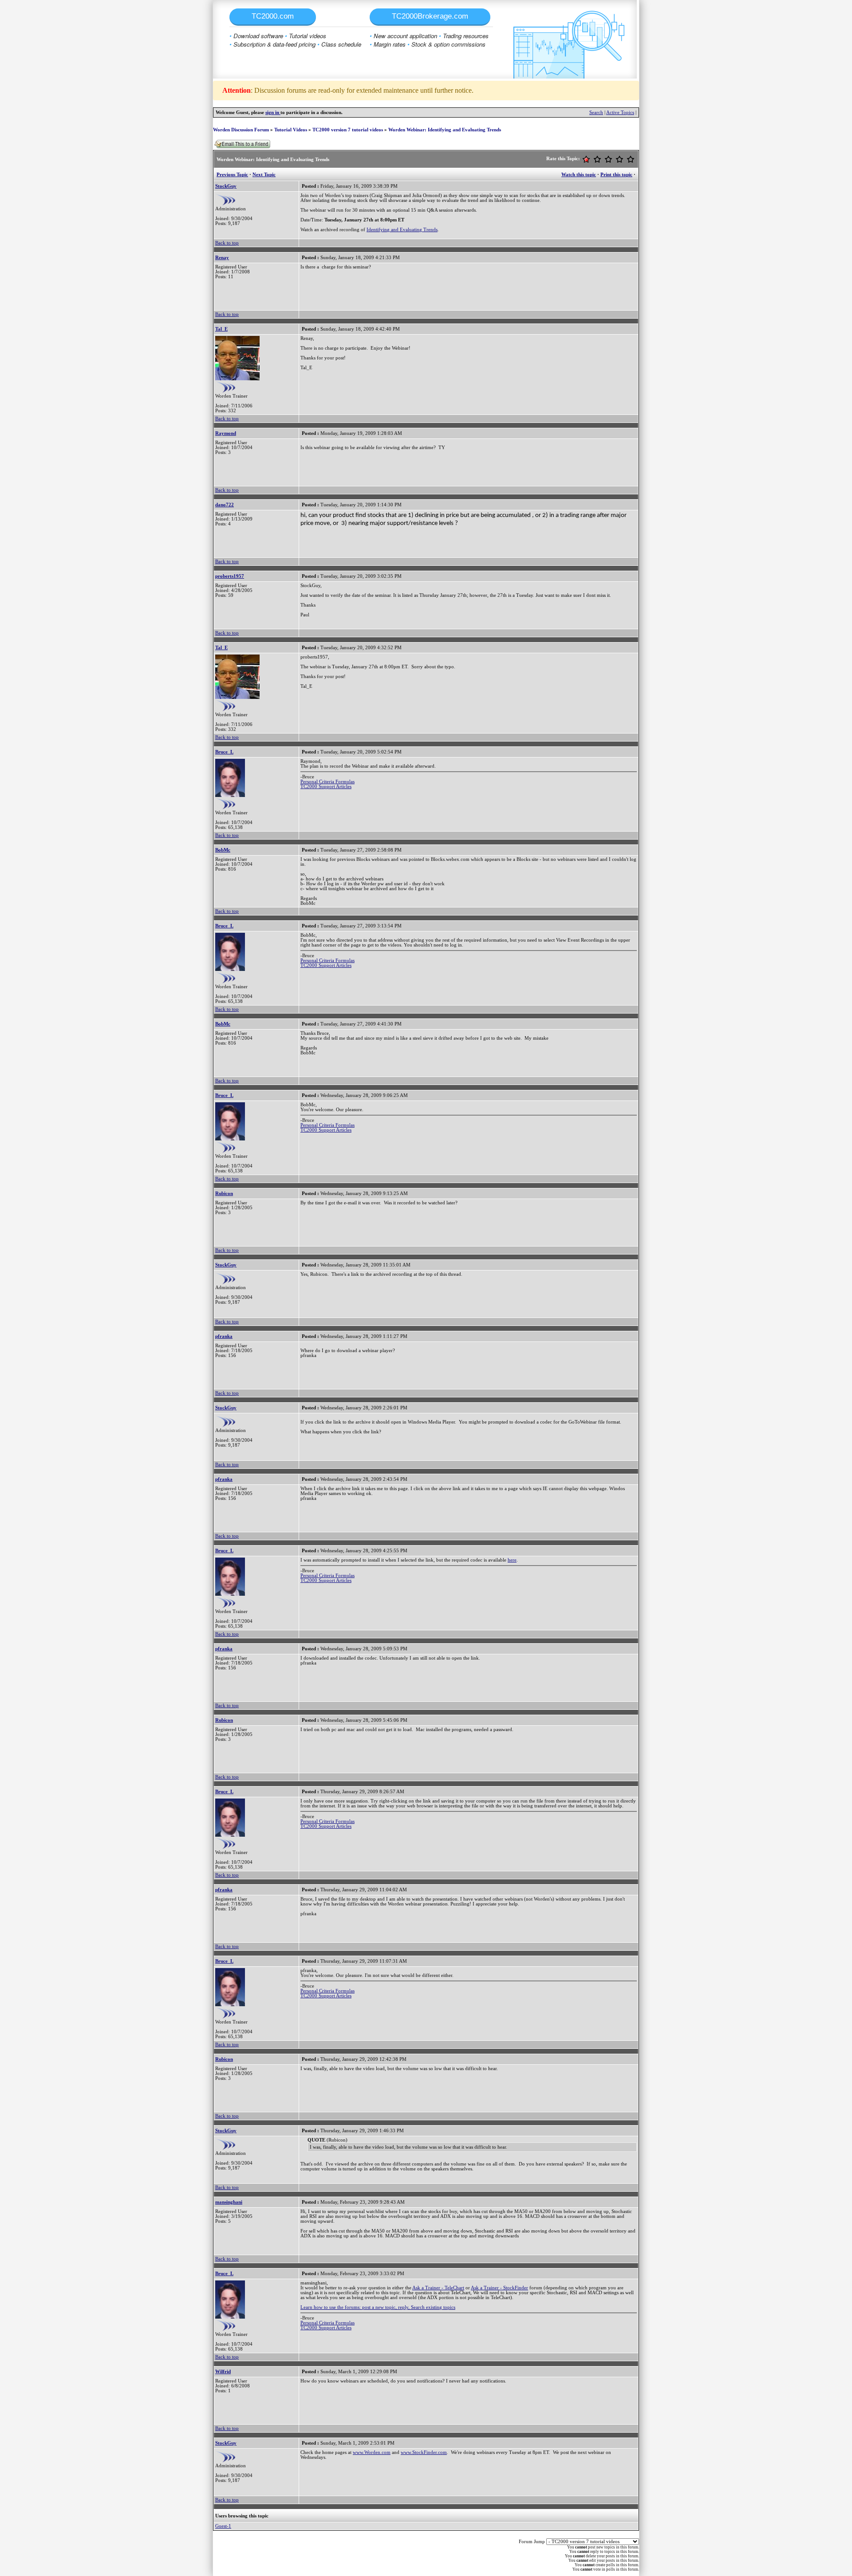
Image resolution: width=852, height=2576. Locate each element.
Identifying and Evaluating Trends (402, 230)
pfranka (224, 1336)
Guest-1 (223, 2526)
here (512, 1560)
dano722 (225, 505)
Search (596, 112)
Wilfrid (223, 2372)
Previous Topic (232, 175)
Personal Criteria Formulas (327, 782)
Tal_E (221, 329)
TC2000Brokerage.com (430, 16)
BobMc (223, 850)
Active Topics (620, 112)
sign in (273, 112)
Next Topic (264, 175)
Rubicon (224, 1193)
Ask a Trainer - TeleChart (438, 2288)
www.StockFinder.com (424, 2452)
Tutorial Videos (291, 130)
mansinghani (229, 2202)
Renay (222, 258)
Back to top (227, 243)
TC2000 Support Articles (326, 787)
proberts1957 (230, 576)
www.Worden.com (372, 2452)
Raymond (226, 433)
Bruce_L (224, 752)
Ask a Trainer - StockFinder (499, 2288)
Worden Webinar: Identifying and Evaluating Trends (445, 130)
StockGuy (226, 186)
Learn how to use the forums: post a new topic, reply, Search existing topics (378, 2307)
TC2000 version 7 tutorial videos (348, 130)
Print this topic (616, 175)
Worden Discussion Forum (241, 130)
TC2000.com (273, 16)
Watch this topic (579, 175)
